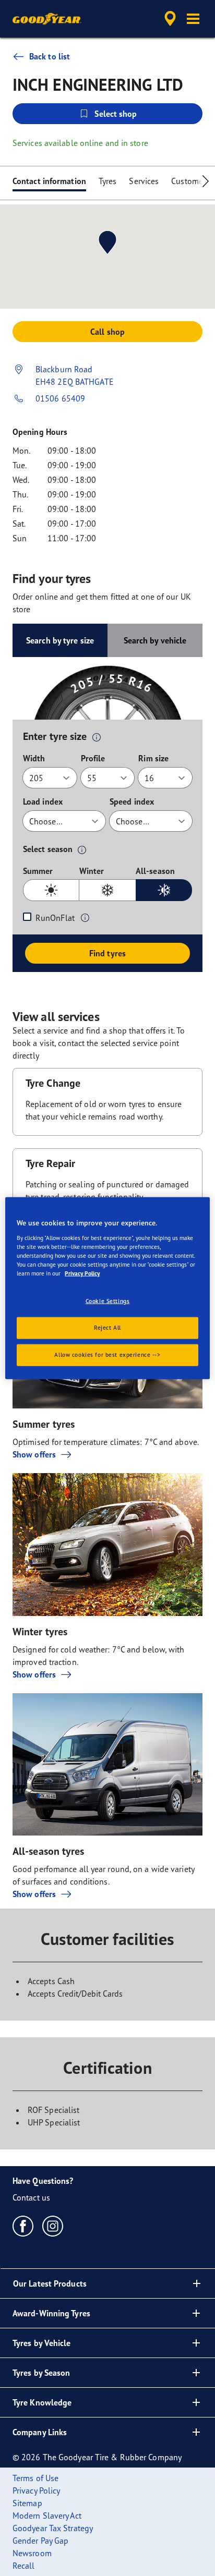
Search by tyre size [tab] (60, 640)
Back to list (50, 56)
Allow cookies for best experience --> (107, 1354)
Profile (93, 758)
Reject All (107, 1327)
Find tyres (107, 953)
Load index (43, 801)
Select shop (116, 114)
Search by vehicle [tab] (155, 640)
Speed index (132, 801)
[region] (107, 1288)
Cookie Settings (108, 1301)
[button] (193, 19)
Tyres (108, 181)
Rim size (153, 758)
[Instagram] (53, 2226)
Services (144, 181)
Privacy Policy (82, 1273)
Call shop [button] (107, 332)
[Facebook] (23, 2226)
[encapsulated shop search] (170, 19)
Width (34, 758)
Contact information (49, 181)
